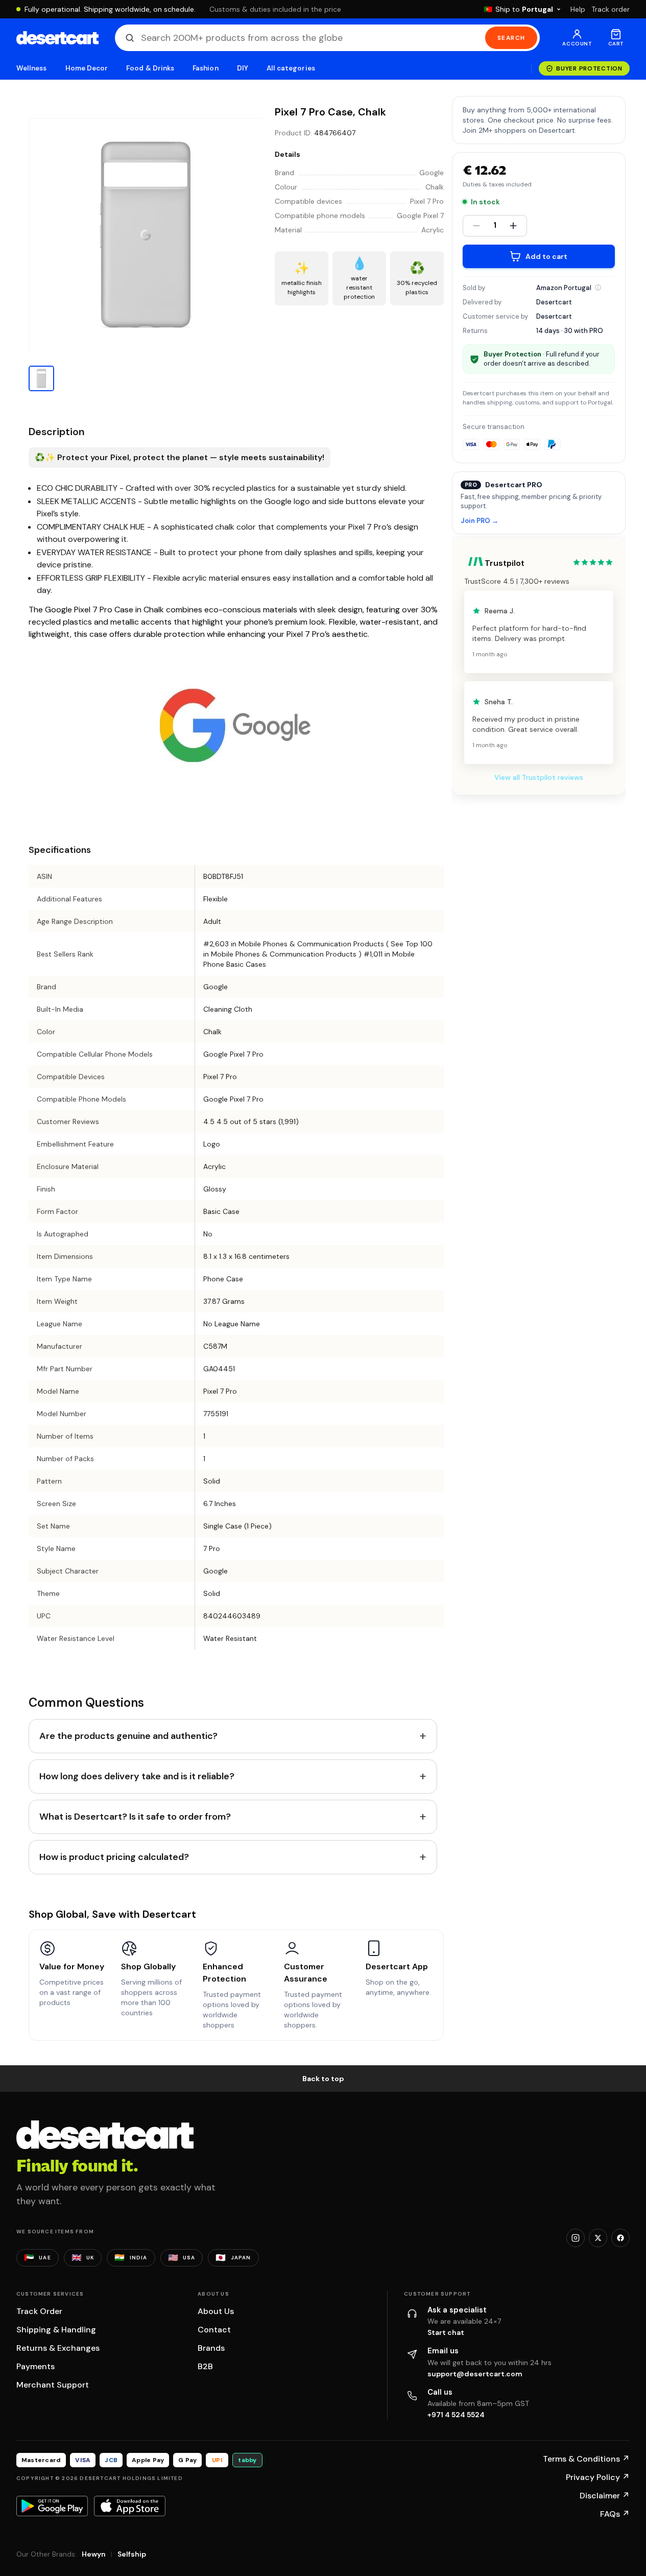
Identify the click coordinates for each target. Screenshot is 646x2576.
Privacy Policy (598, 2477)
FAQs (615, 2514)
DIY (243, 68)
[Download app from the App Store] (130, 2506)
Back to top (323, 2079)
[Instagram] (576, 2238)
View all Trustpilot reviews (539, 777)
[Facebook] (620, 2238)
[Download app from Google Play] (52, 2506)
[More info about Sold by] (598, 288)
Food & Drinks (150, 68)
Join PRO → (480, 521)
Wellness (32, 68)
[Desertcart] (57, 38)
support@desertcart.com (475, 2374)
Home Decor (87, 68)
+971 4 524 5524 (456, 2415)
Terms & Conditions (586, 2459)
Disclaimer (605, 2496)
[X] (598, 2238)
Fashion (205, 68)
